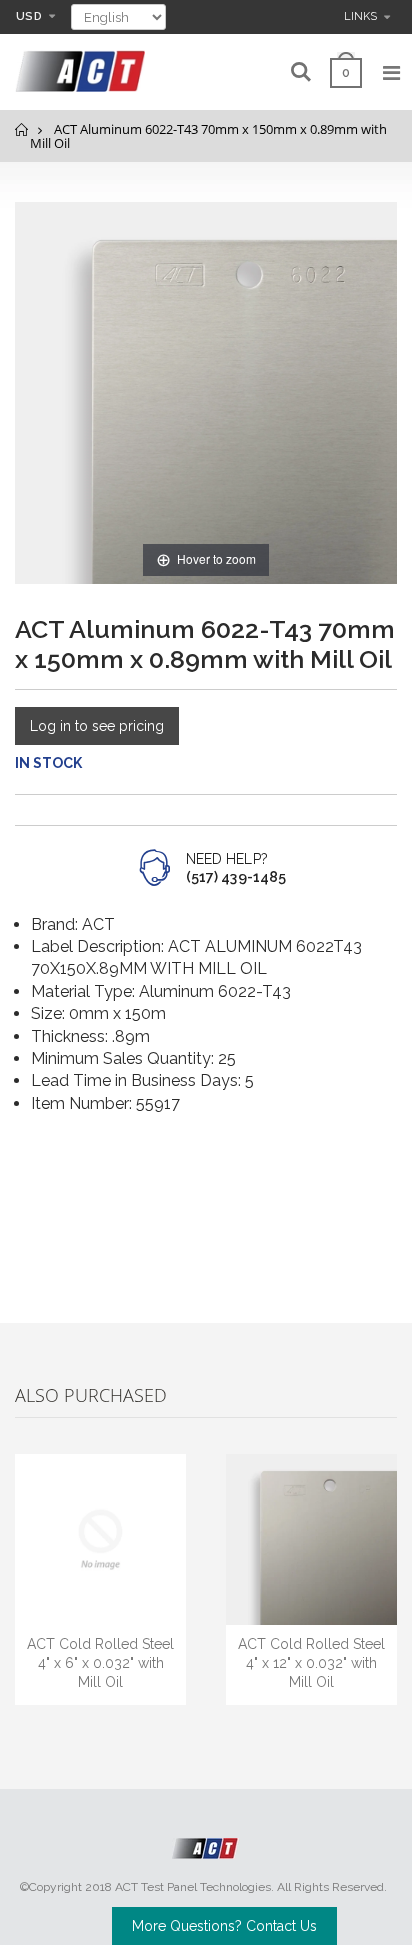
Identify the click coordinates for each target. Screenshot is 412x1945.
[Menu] (391, 73)
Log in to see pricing (97, 726)
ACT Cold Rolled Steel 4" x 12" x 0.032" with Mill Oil (311, 1663)
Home (22, 129)
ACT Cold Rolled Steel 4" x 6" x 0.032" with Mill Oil (100, 1663)
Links (360, 16)
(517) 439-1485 (236, 877)
